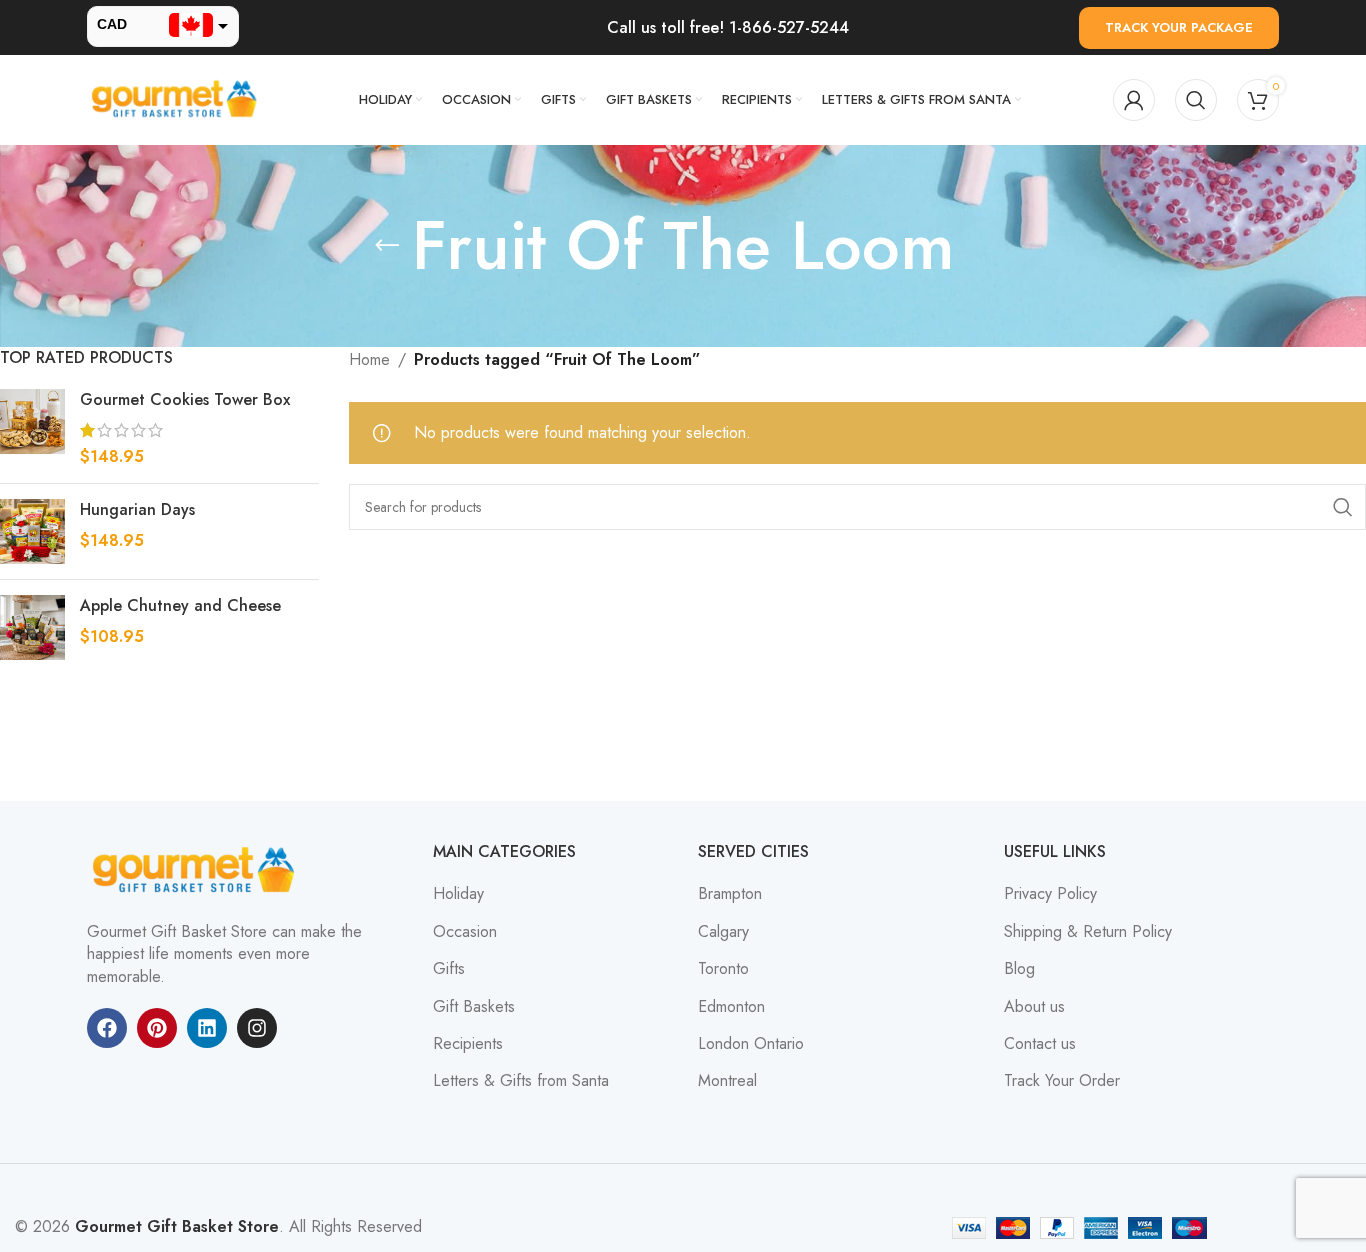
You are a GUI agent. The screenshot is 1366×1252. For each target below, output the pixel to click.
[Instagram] (257, 1028)
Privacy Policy (1050, 894)
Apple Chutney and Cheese (180, 606)
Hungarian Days (137, 510)
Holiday (458, 894)
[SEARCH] (1343, 507)
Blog (1019, 969)
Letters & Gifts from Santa (521, 1081)
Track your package (1179, 27)
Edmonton (731, 1007)
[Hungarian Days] (32, 531)
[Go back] (387, 246)
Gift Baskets (474, 1007)
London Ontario (751, 1044)
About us (1034, 1007)
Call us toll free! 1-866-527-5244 (728, 27)
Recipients (468, 1044)
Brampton (730, 894)
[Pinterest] (157, 1028)
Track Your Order (1062, 1081)
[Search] (1196, 100)
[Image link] (197, 869)
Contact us (1040, 1044)
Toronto (723, 969)
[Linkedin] (207, 1028)
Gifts (449, 969)
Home (369, 359)
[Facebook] (107, 1028)
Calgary (723, 932)
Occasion (465, 932)
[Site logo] (177, 98)
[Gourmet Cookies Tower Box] (32, 428)
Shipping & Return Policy (1088, 932)
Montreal (727, 1081)
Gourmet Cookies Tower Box (185, 400)
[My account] (1134, 100)
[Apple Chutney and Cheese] (32, 627)
